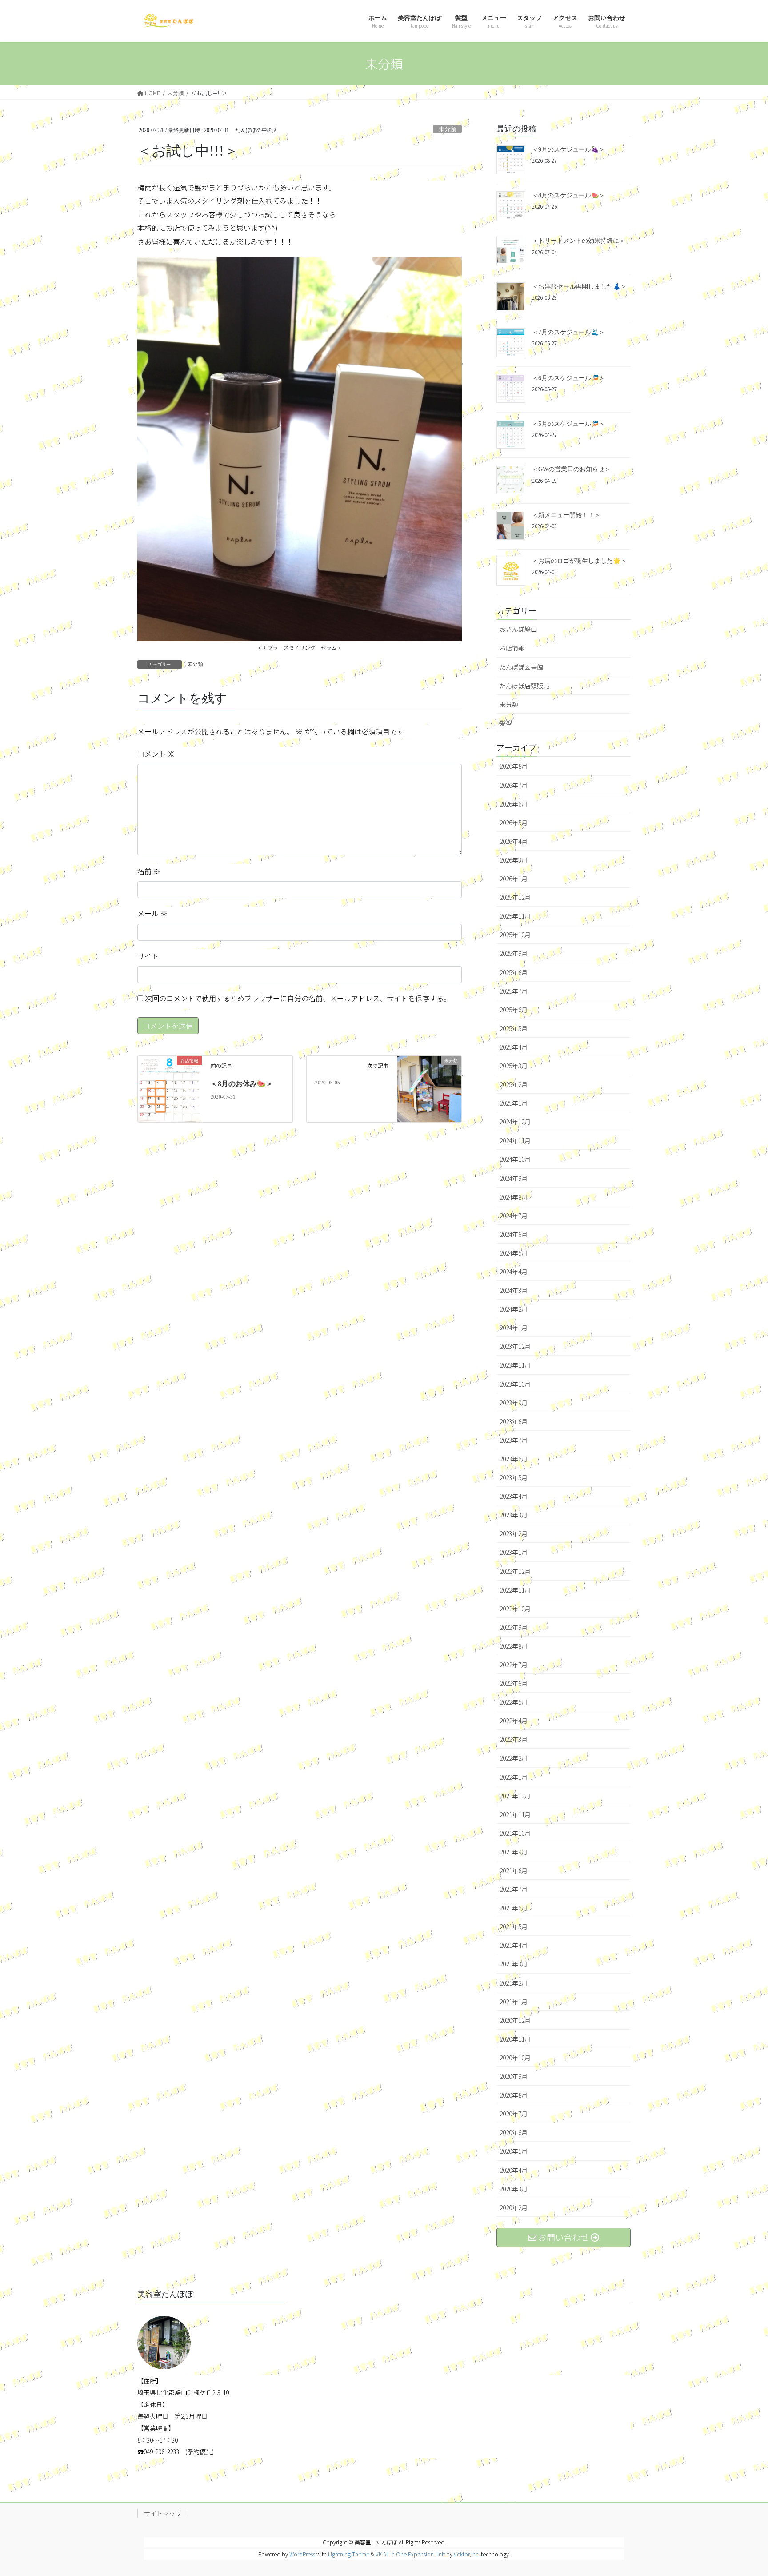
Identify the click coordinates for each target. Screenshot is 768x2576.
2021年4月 (514, 1945)
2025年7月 (514, 991)
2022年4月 (514, 1721)
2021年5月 (514, 1926)
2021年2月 (514, 1983)
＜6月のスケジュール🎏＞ (568, 378)
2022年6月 (514, 1683)
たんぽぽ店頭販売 (524, 686)
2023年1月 (514, 1552)
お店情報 (512, 648)
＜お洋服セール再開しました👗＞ (579, 287)
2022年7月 (514, 1665)
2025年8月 (514, 972)
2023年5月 (514, 1477)
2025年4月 (514, 1047)
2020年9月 (514, 2076)
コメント (156, 754)
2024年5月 (514, 1253)
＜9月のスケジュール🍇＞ (568, 150)
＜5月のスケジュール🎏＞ (568, 424)
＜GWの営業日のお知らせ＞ (571, 469)
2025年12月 (515, 897)
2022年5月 (514, 1702)
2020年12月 (515, 2020)
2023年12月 (515, 1346)
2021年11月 (515, 1814)
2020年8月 (514, 2095)
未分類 (447, 129)
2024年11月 (515, 1140)
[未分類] (429, 1079)
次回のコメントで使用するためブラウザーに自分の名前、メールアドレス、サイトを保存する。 (298, 998)
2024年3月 (514, 1290)
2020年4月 (514, 2170)
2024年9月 (514, 1178)
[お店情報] (170, 1088)
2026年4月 (514, 841)
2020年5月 (514, 2151)
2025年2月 (514, 1084)
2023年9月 (514, 1403)
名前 (149, 871)
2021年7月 (514, 1889)
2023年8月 (514, 1421)
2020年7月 (514, 2114)
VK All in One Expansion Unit (410, 2554)
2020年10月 (515, 2058)
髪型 (506, 723)
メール (152, 913)
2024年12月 (515, 1122)
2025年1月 (514, 1103)
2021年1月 (514, 2002)
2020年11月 (515, 2039)
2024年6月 (514, 1234)
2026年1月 (514, 879)
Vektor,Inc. (467, 2554)
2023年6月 (514, 1459)
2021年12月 (515, 1796)
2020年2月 (514, 2207)
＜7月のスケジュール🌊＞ (568, 332)
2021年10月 (515, 1833)
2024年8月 (514, 1197)
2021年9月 (514, 1852)
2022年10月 (515, 1609)
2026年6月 (514, 804)
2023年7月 (514, 1440)
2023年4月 (514, 1496)
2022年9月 (514, 1627)
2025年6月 (514, 1010)
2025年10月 (515, 935)
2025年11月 (515, 916)
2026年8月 (514, 766)
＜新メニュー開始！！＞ (566, 515)
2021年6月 (514, 1908)
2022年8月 (514, 1646)
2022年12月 (515, 1571)
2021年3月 (514, 1964)
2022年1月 (514, 1777)
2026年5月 (514, 823)
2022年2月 (514, 1758)
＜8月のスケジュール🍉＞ (568, 195)
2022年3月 (514, 1739)
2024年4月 (514, 1272)
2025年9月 (514, 953)
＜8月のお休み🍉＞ (242, 1084)
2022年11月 (515, 1590)
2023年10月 (515, 1384)
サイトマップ (163, 2513)
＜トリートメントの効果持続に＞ (579, 241)
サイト (148, 956)
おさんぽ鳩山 (518, 629)
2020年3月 (514, 2189)
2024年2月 (514, 1309)
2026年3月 (514, 860)
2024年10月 (515, 1159)
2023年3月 (514, 1515)
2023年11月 (515, 1365)
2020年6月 (514, 2132)
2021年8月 (514, 1870)
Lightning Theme (349, 2554)
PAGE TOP (743, 2490)
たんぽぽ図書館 (521, 667)
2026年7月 (514, 785)
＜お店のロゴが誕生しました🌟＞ (579, 561)
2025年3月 (514, 1066)
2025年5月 (514, 1028)
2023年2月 (514, 1533)
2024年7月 (514, 1216)
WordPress (302, 2554)
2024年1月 (514, 1328)
